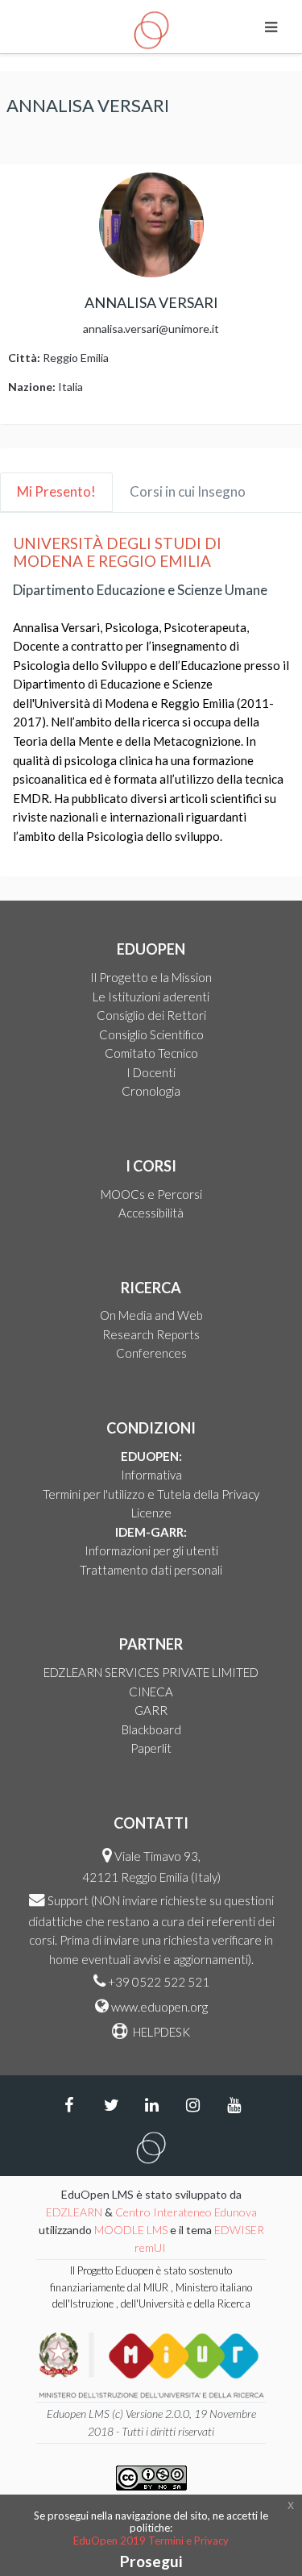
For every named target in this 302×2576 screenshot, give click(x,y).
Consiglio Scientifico (151, 1034)
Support (68, 1900)
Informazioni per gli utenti (151, 1550)
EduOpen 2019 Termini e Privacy (151, 2541)
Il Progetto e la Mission (151, 977)
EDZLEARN (74, 2212)
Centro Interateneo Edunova (186, 2212)
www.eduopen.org (159, 2007)
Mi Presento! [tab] (56, 491)
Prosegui (151, 2561)
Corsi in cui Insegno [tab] (188, 491)
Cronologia (151, 1091)
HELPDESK (160, 2032)
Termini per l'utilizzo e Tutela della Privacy (151, 1494)
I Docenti (151, 1072)
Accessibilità (151, 1213)
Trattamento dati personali (151, 1570)
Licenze (151, 1513)
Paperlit (151, 1748)
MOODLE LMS (131, 2230)
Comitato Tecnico (151, 1053)
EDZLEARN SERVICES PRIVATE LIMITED (151, 1672)
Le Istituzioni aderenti (151, 997)
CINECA (151, 1692)
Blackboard (151, 1729)
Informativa (151, 1475)
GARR (151, 1710)
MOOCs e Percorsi (151, 1194)
